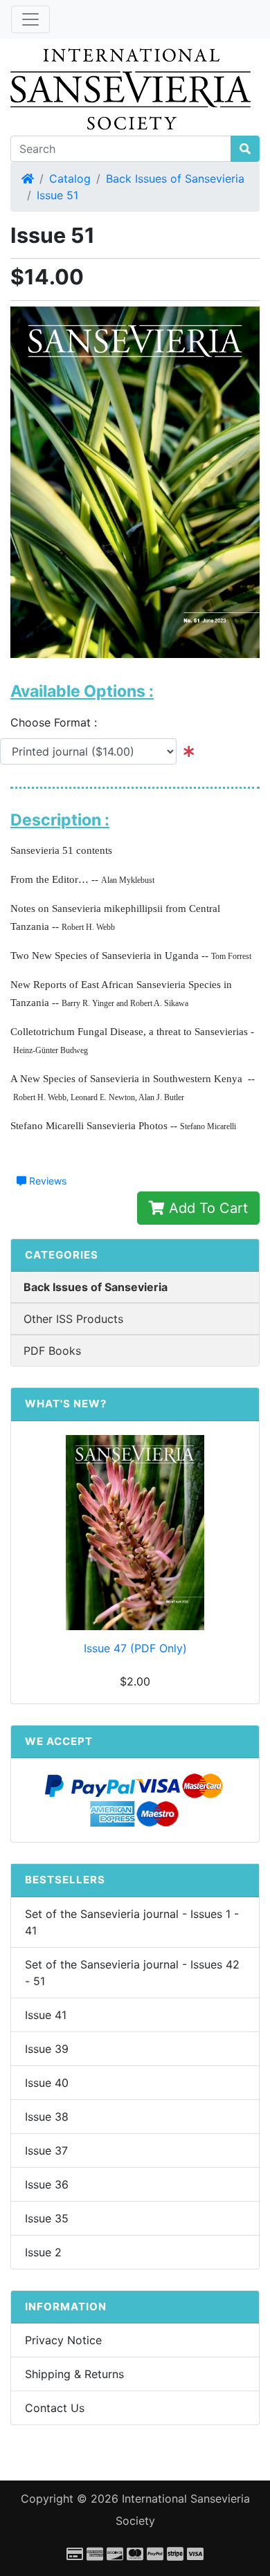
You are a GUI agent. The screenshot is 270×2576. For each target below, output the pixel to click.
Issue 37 (46, 2150)
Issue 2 (43, 2252)
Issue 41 (46, 2015)
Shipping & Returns (74, 2374)
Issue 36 (47, 2184)
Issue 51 (57, 195)
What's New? (66, 1404)
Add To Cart (206, 1208)
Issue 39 (47, 2049)
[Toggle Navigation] (30, 19)
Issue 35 (47, 2218)
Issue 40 (47, 2083)
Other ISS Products (73, 1319)
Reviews (46, 1181)
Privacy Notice (63, 2340)
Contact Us (55, 2408)
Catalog (70, 179)
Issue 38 (47, 2117)
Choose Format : (59, 722)
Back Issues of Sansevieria (175, 179)
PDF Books (52, 1351)
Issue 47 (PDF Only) (135, 1648)
